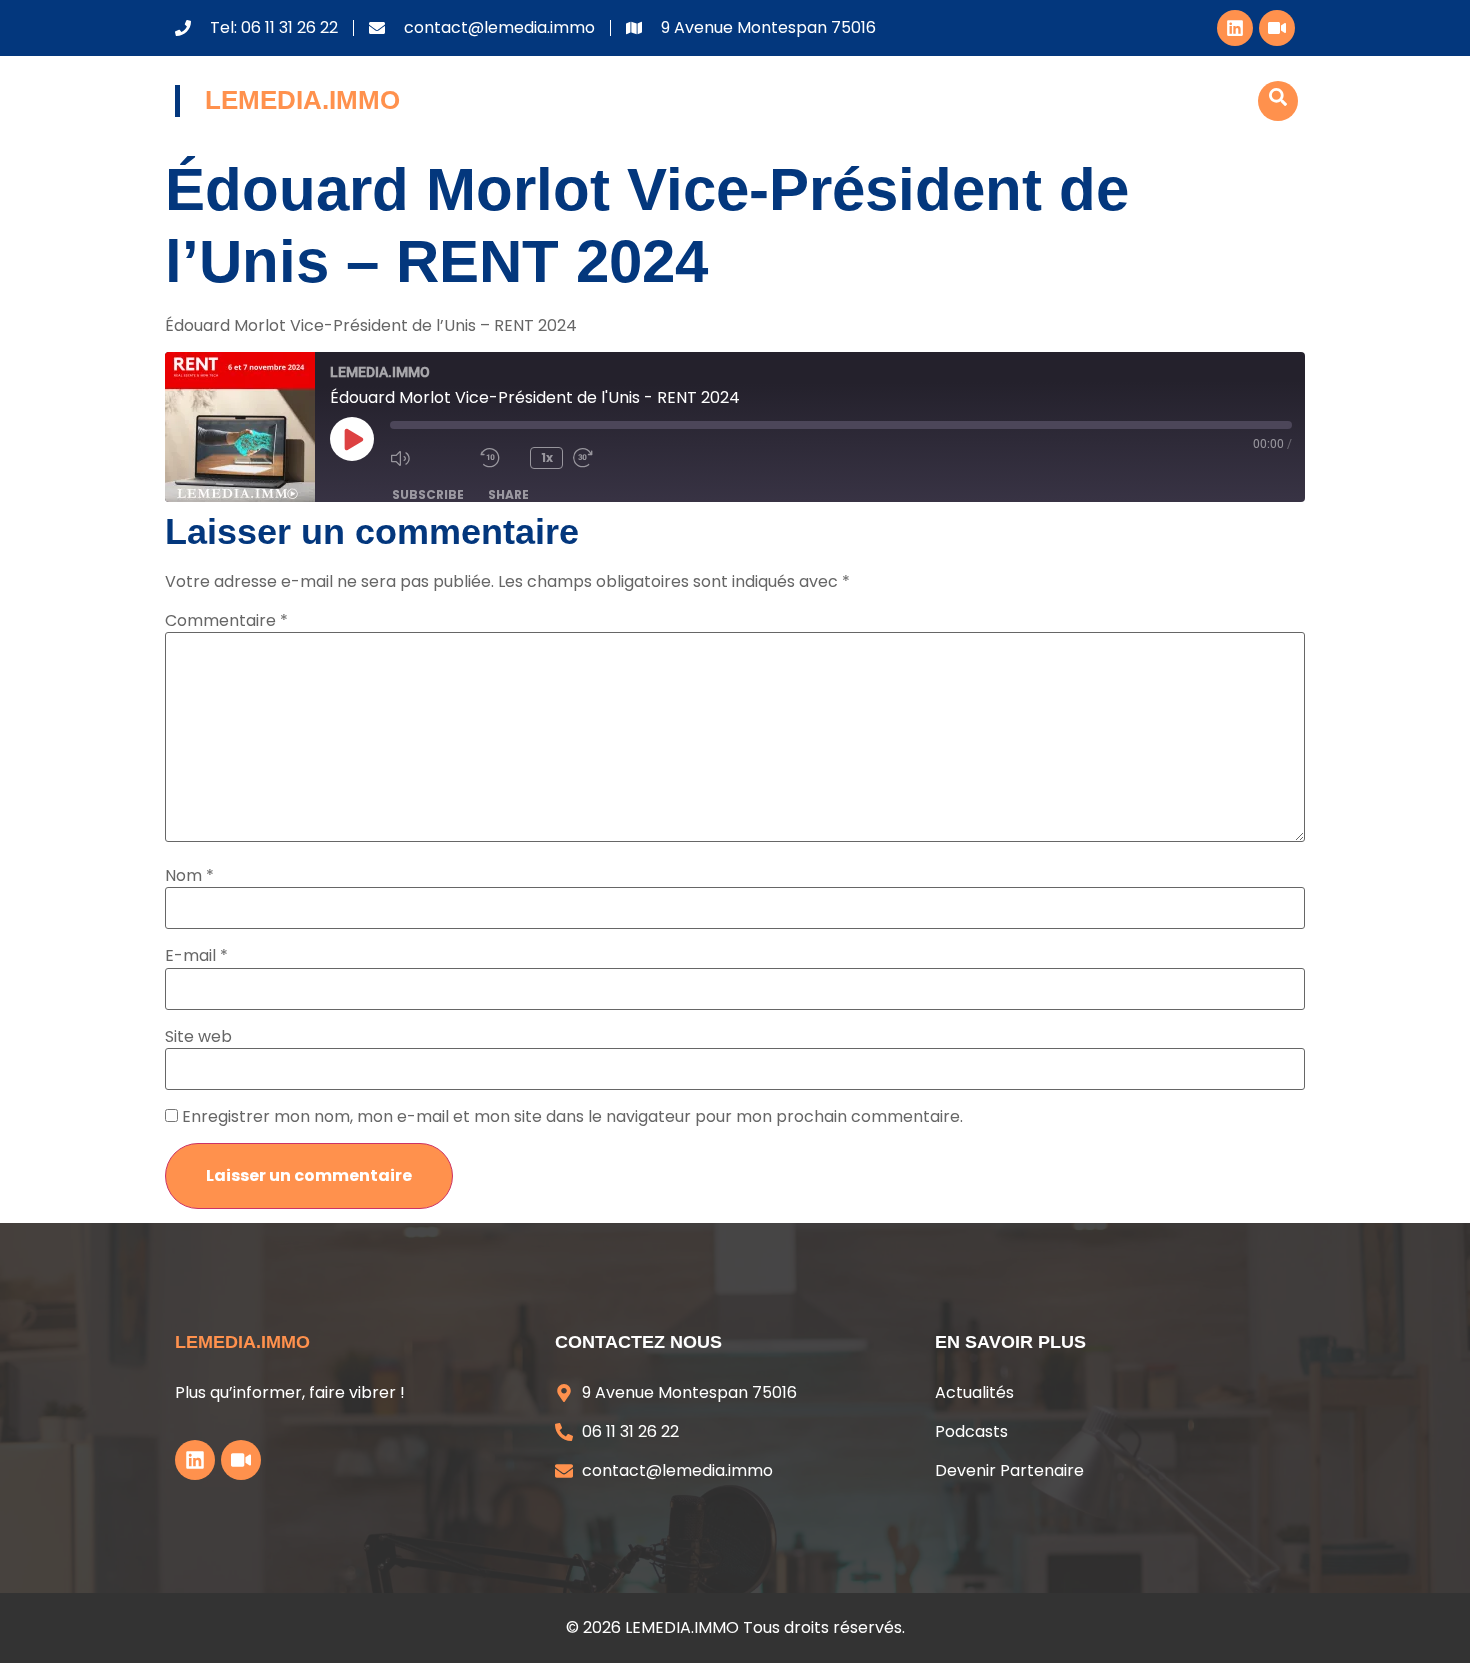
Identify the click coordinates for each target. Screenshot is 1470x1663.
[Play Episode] (352, 439)
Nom (189, 876)
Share (508, 494)
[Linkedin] (1235, 28)
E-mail (196, 956)
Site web (198, 1037)
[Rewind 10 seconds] (500, 458)
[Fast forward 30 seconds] (613, 458)
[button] (1278, 101)
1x (547, 457)
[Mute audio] (430, 458)
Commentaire (226, 621)
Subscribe (428, 494)
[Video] (1277, 28)
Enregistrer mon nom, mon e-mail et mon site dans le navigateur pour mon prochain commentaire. (572, 1117)
